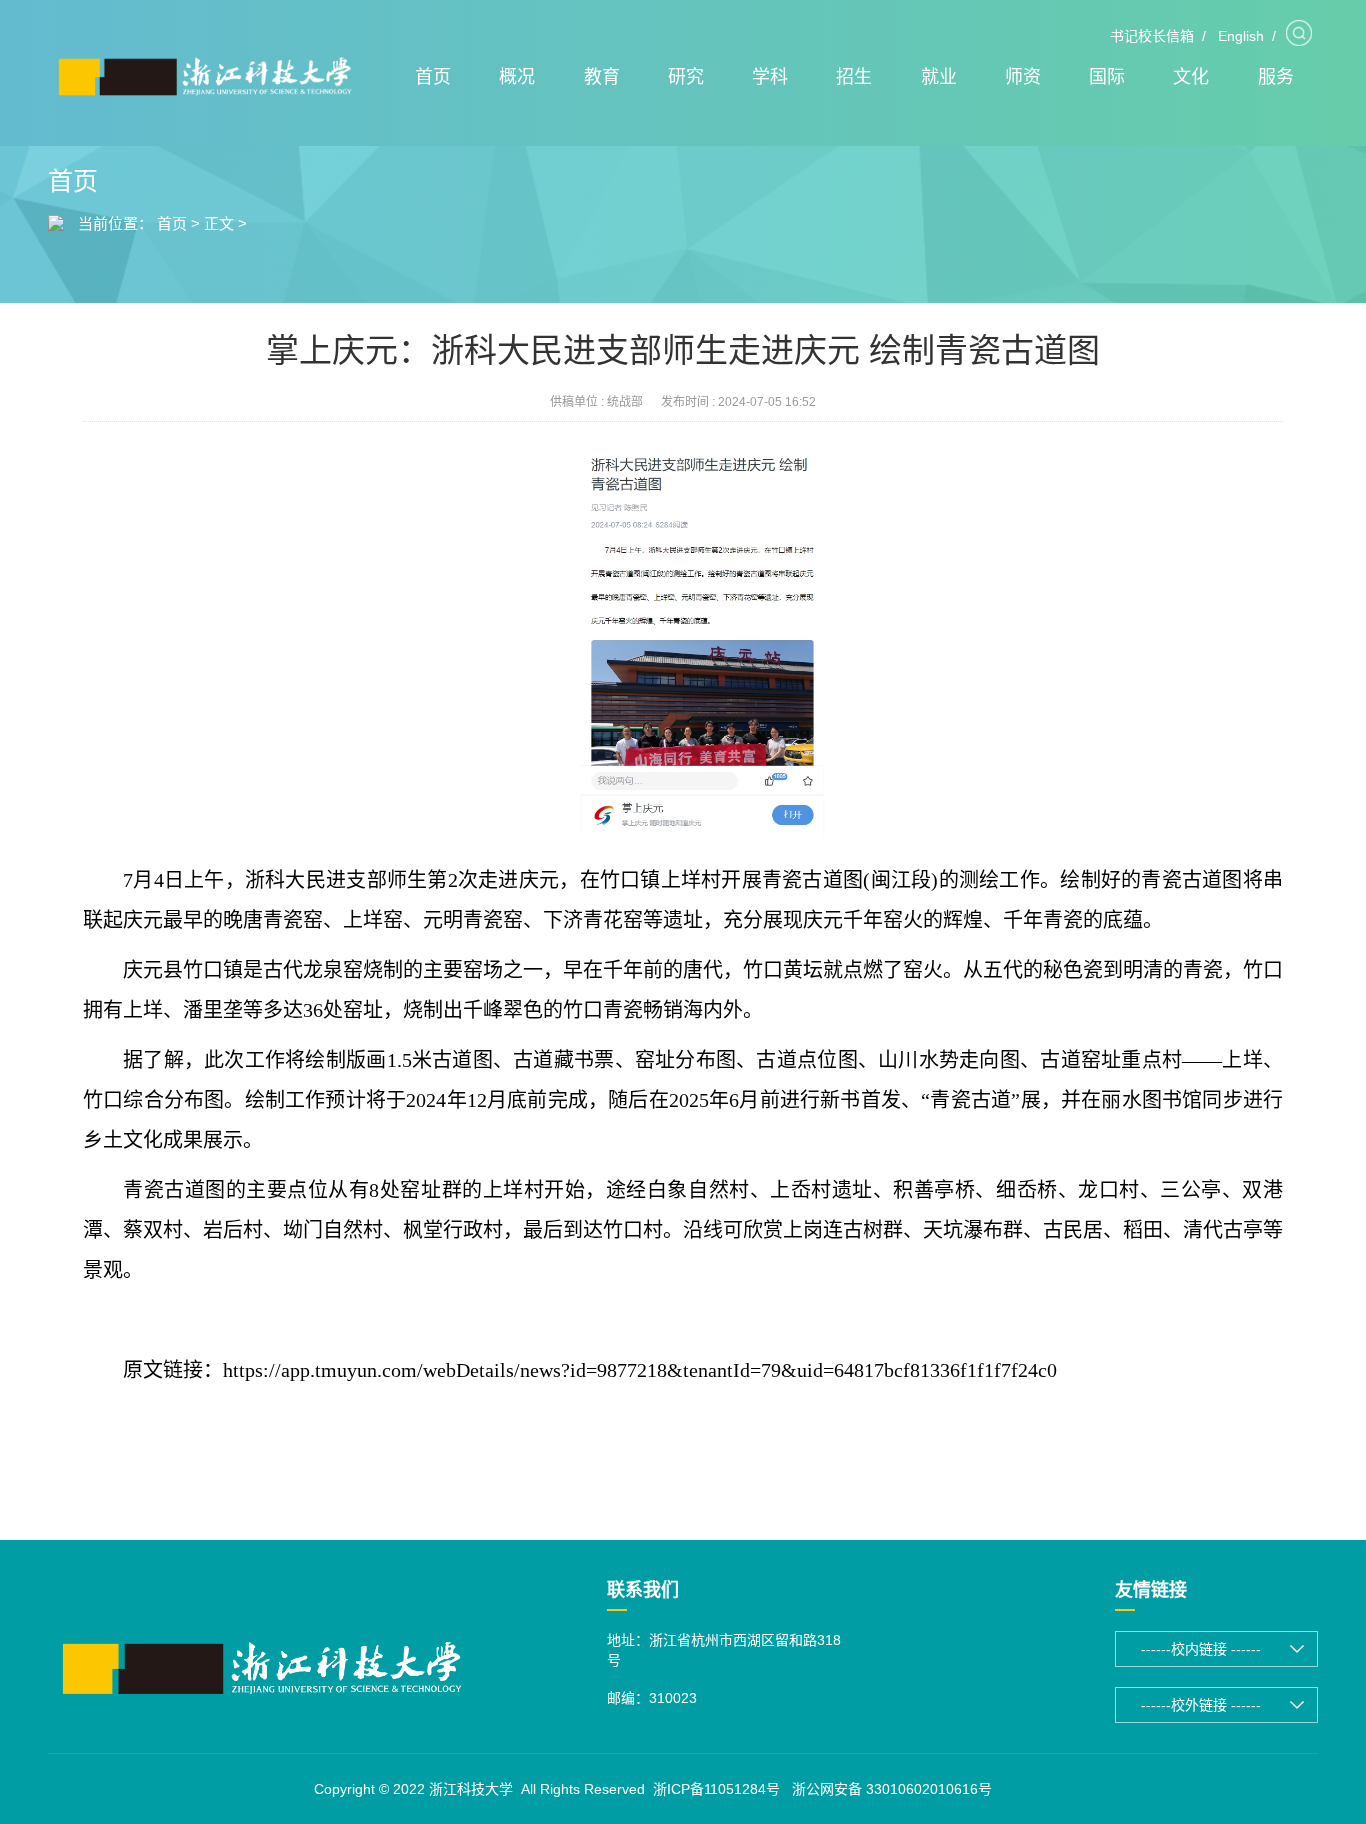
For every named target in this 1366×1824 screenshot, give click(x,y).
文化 (1191, 77)
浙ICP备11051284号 (716, 1789)
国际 (1107, 77)
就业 (939, 77)
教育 (602, 77)
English (1241, 36)
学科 (770, 77)
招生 (854, 77)
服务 (1276, 77)
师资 (1023, 77)
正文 (219, 223)
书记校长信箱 (1152, 36)
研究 (686, 77)
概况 (517, 77)
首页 (433, 77)
